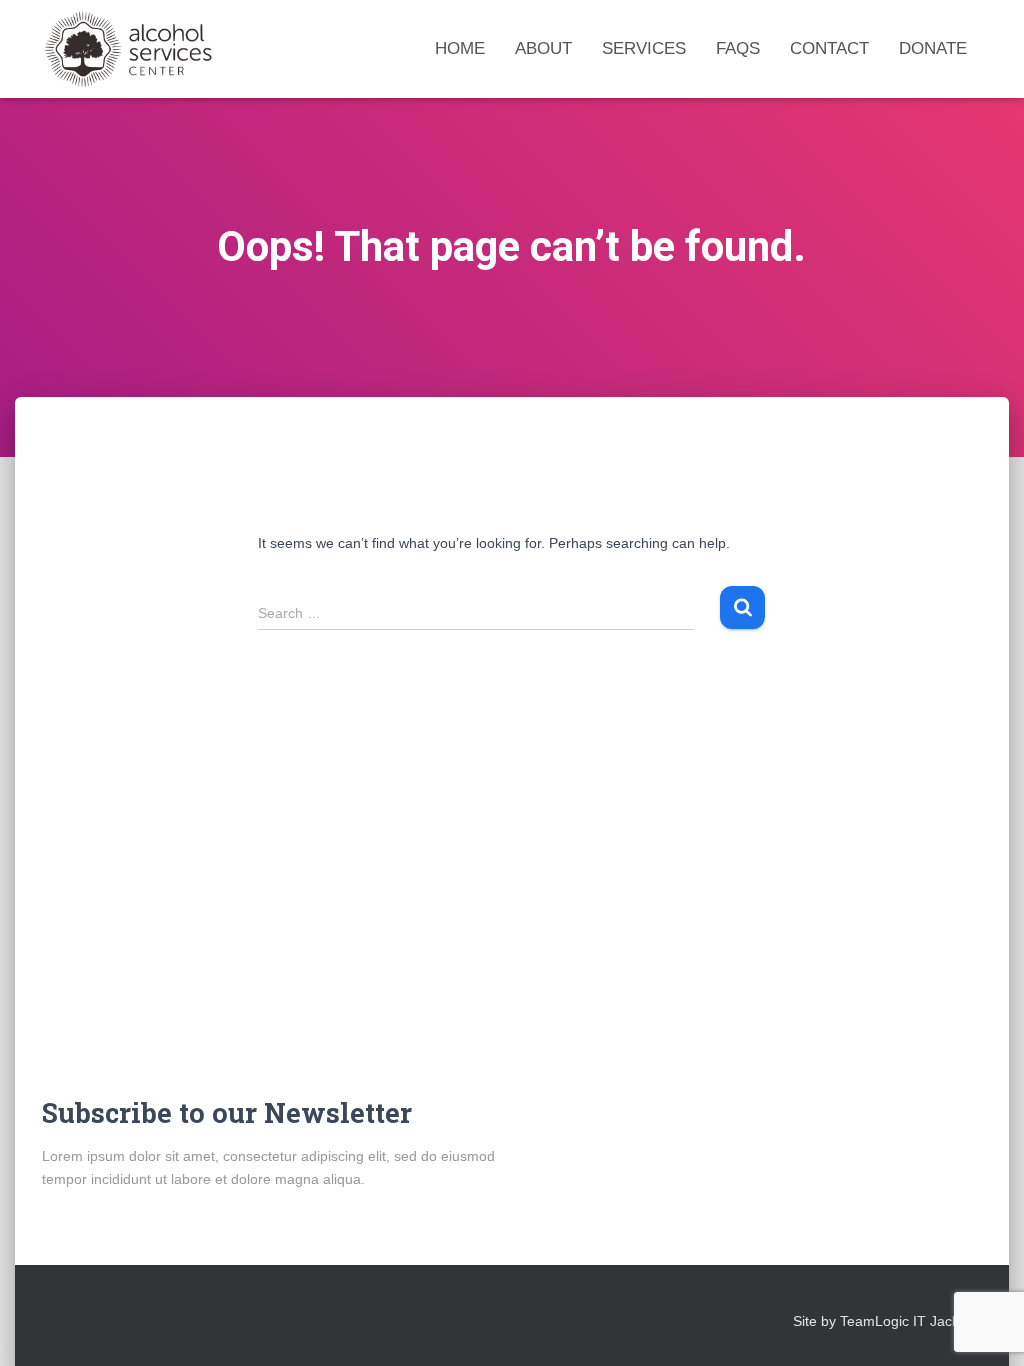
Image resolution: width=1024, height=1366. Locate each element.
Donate (933, 48)
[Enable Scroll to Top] (984, 1326)
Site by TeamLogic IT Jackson (887, 1321)
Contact (829, 48)
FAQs (738, 48)
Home (460, 48)
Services (644, 48)
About (543, 48)
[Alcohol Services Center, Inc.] (159, 49)
